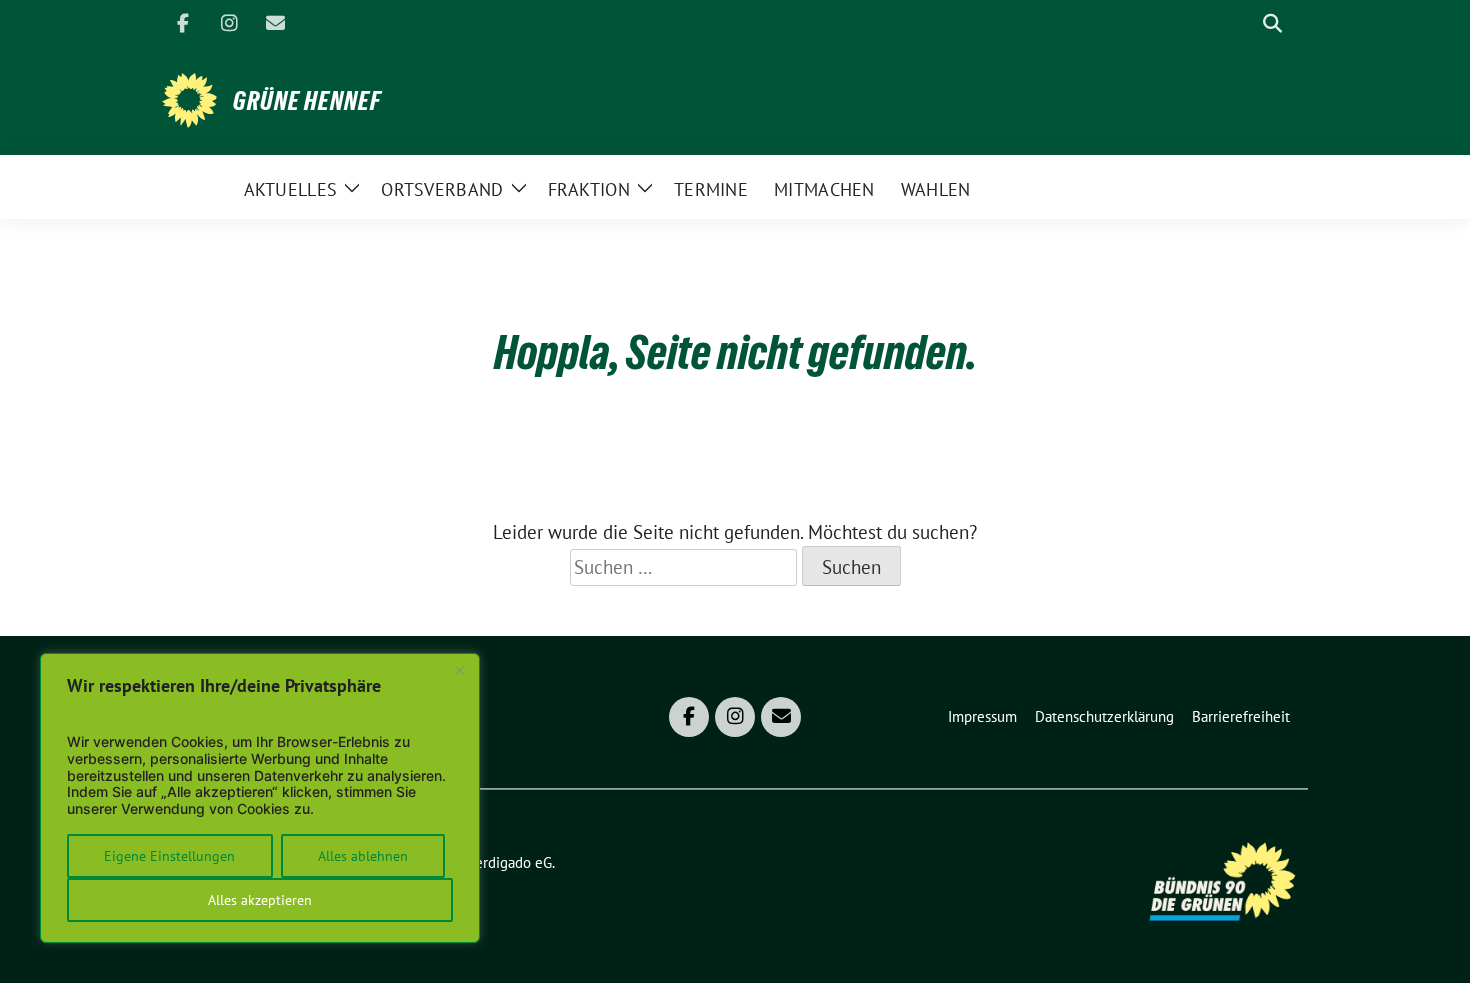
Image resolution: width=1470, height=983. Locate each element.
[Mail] (275, 23)
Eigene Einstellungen (169, 856)
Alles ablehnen (363, 856)
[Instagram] (229, 23)
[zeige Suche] (1272, 23)
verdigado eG (510, 862)
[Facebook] (183, 23)
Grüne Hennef (307, 101)
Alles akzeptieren (260, 900)
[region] (260, 798)
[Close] (459, 670)
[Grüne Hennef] (189, 98)
